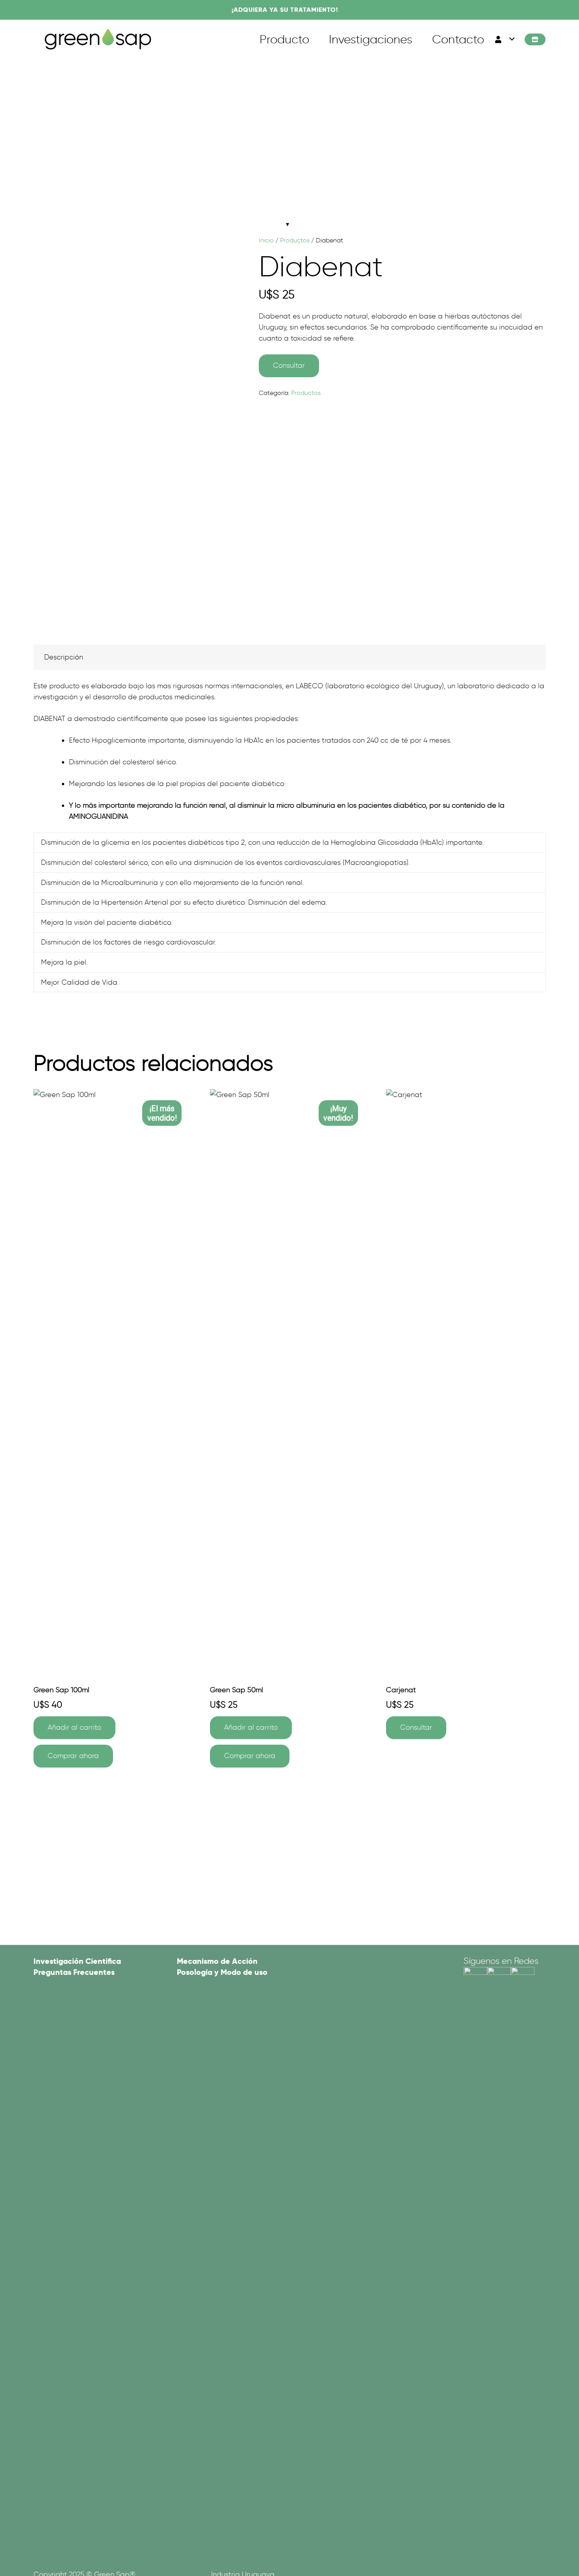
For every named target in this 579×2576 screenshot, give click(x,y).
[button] (504, 39)
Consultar (289, 365)
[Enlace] (98, 39)
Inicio (266, 240)
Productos (295, 240)
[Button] (535, 40)
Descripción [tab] (64, 657)
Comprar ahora (73, 1756)
